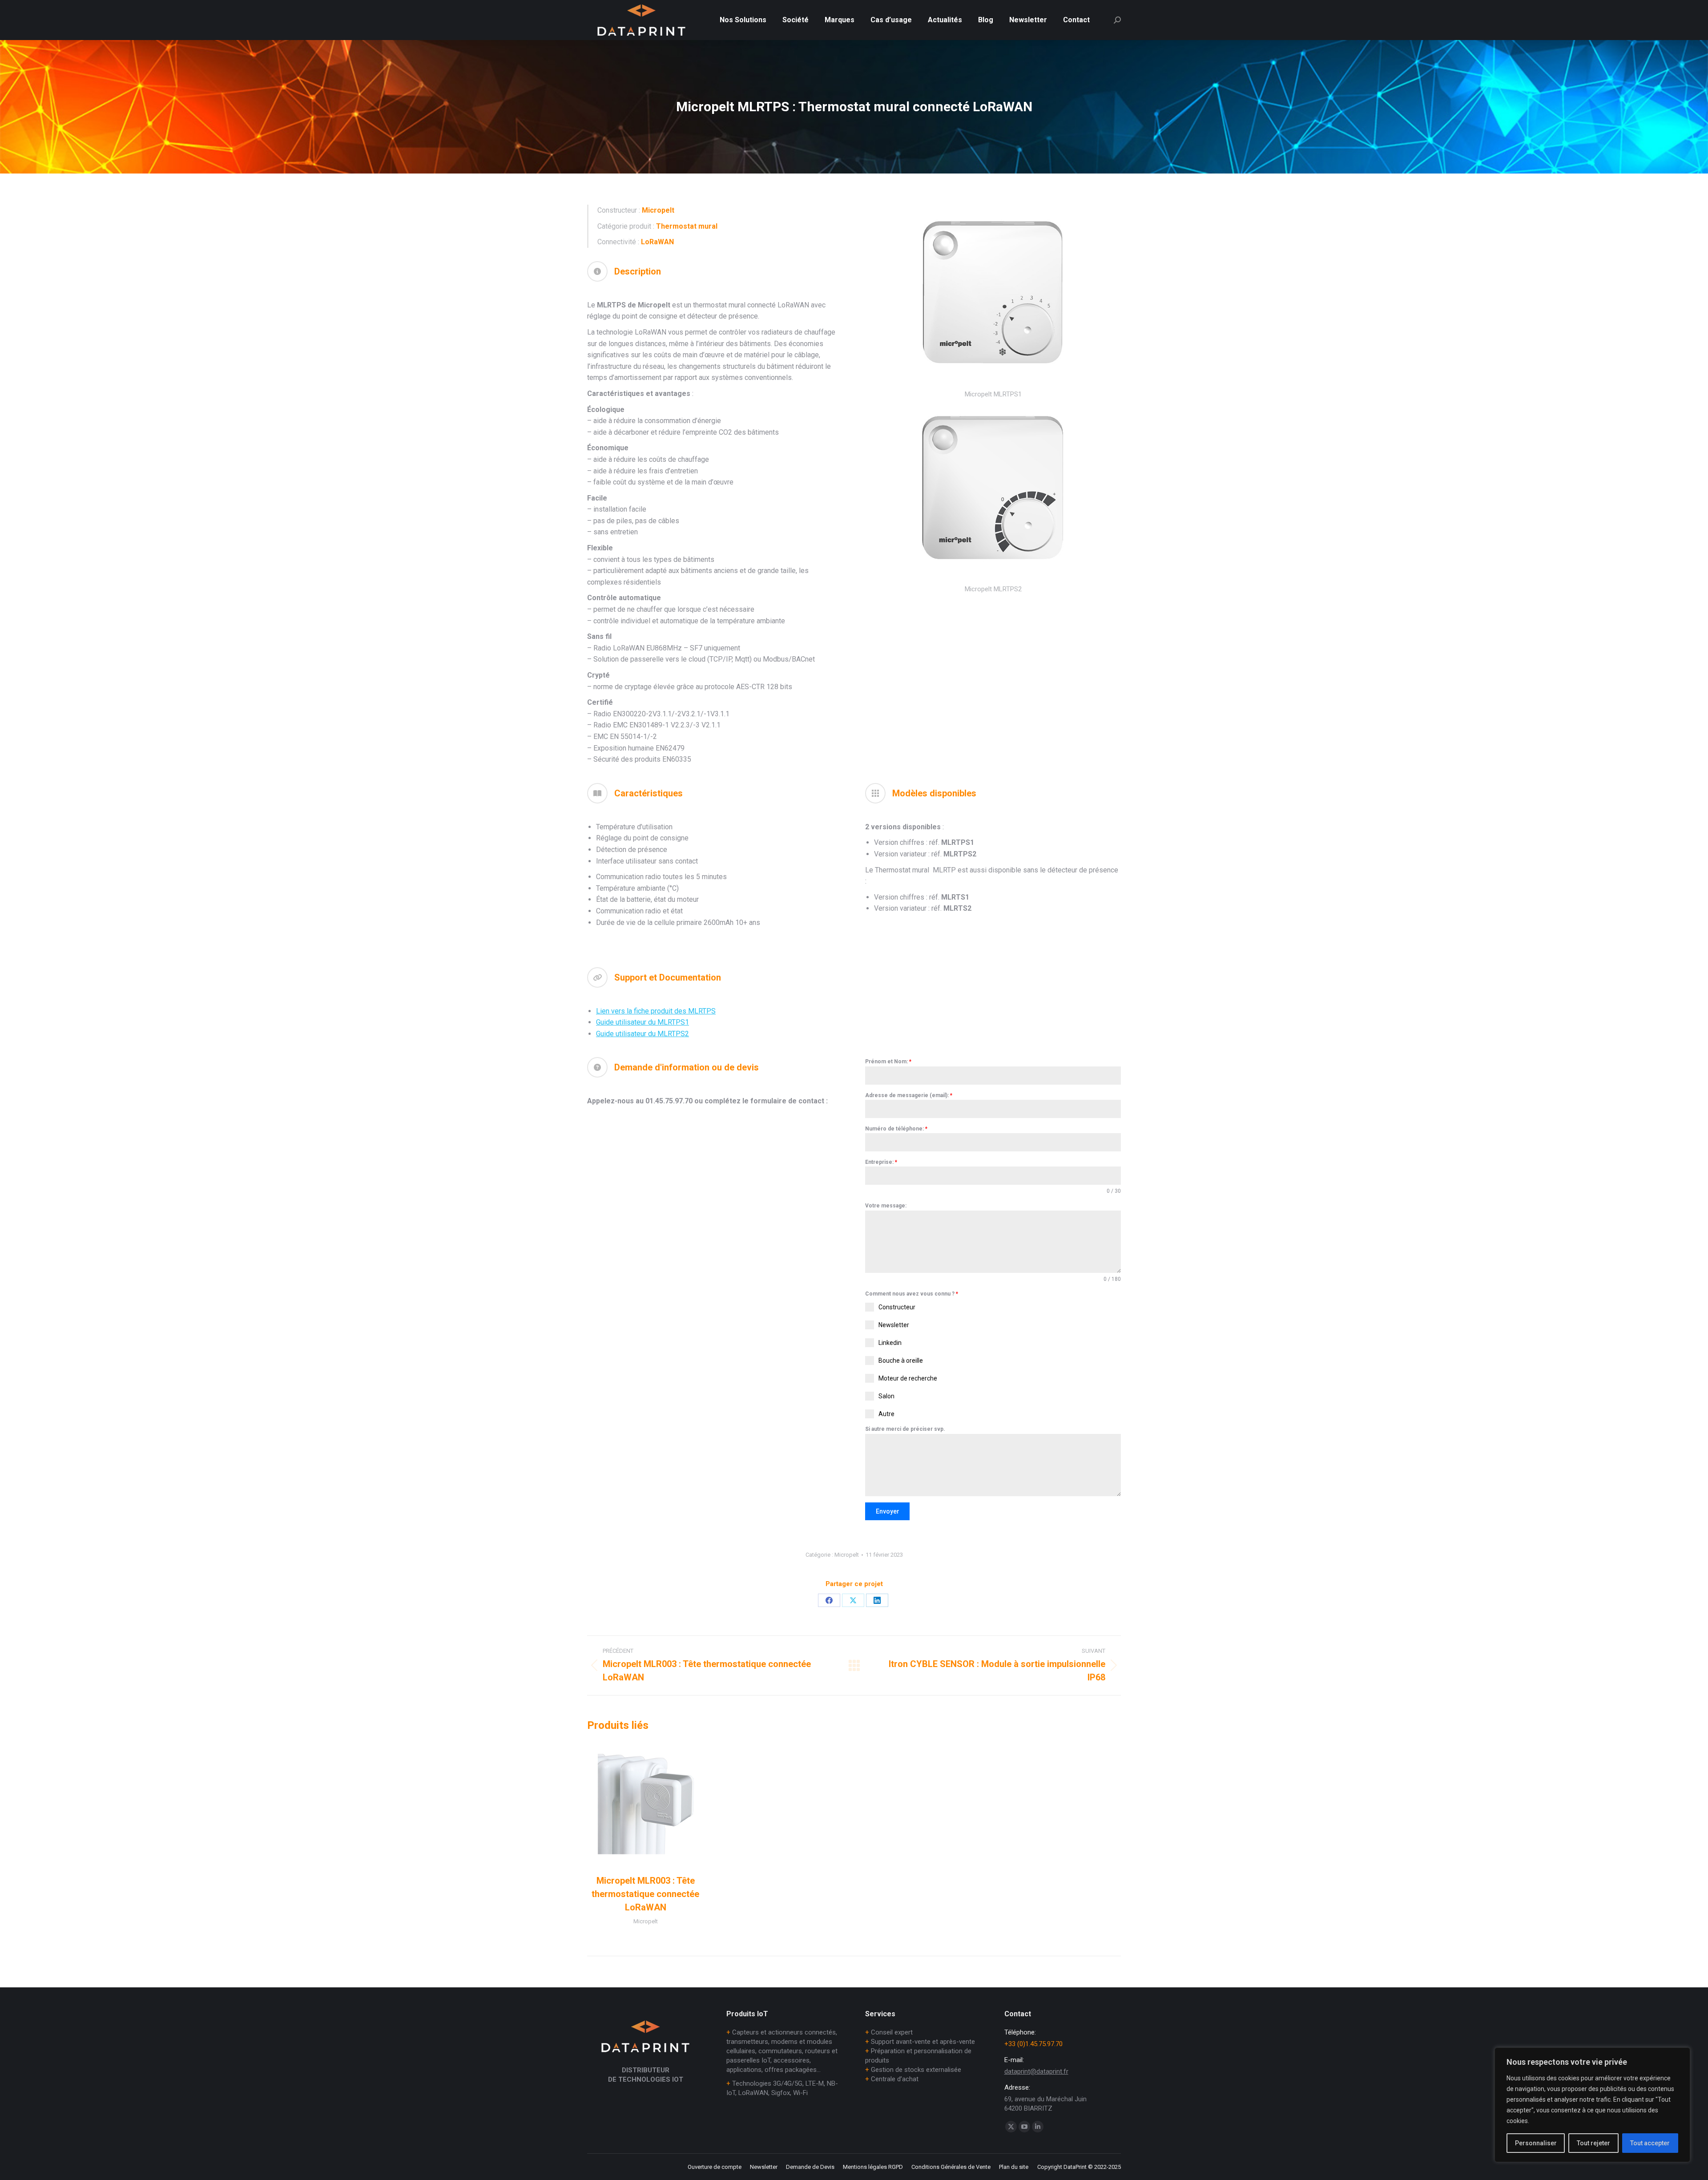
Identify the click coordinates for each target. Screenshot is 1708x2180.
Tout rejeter (1593, 2143)
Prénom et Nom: (888, 1062)
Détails (645, 1805)
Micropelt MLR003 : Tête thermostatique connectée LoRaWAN (645, 1894)
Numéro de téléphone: (896, 1129)
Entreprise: (881, 1162)
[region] (1592, 2105)
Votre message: (886, 1206)
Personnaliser (1536, 2143)
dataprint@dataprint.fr (1036, 2071)
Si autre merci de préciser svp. (905, 1429)
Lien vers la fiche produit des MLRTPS (656, 1011)
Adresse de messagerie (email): (909, 1095)
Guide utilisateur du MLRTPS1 (643, 1022)
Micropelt (847, 1555)
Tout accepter (1650, 2143)
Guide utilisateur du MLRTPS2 (643, 1034)
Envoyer (888, 1511)
